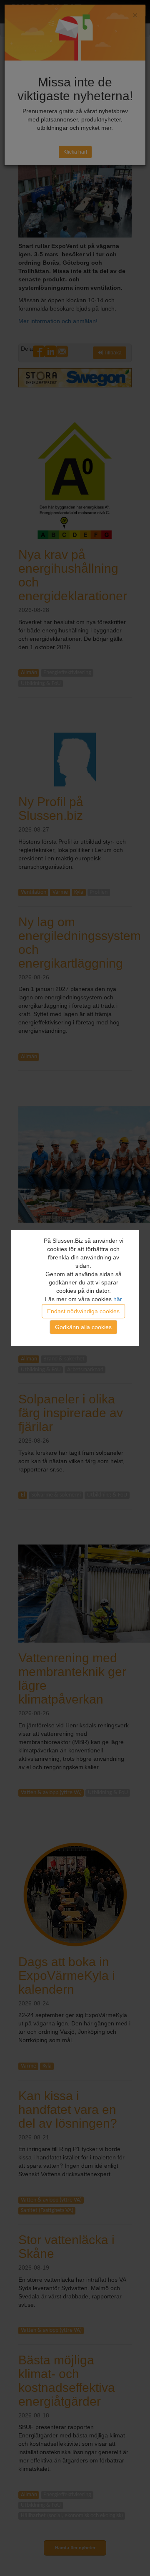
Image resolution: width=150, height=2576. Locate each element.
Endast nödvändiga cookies (83, 1311)
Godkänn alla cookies (83, 1327)
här (118, 1299)
